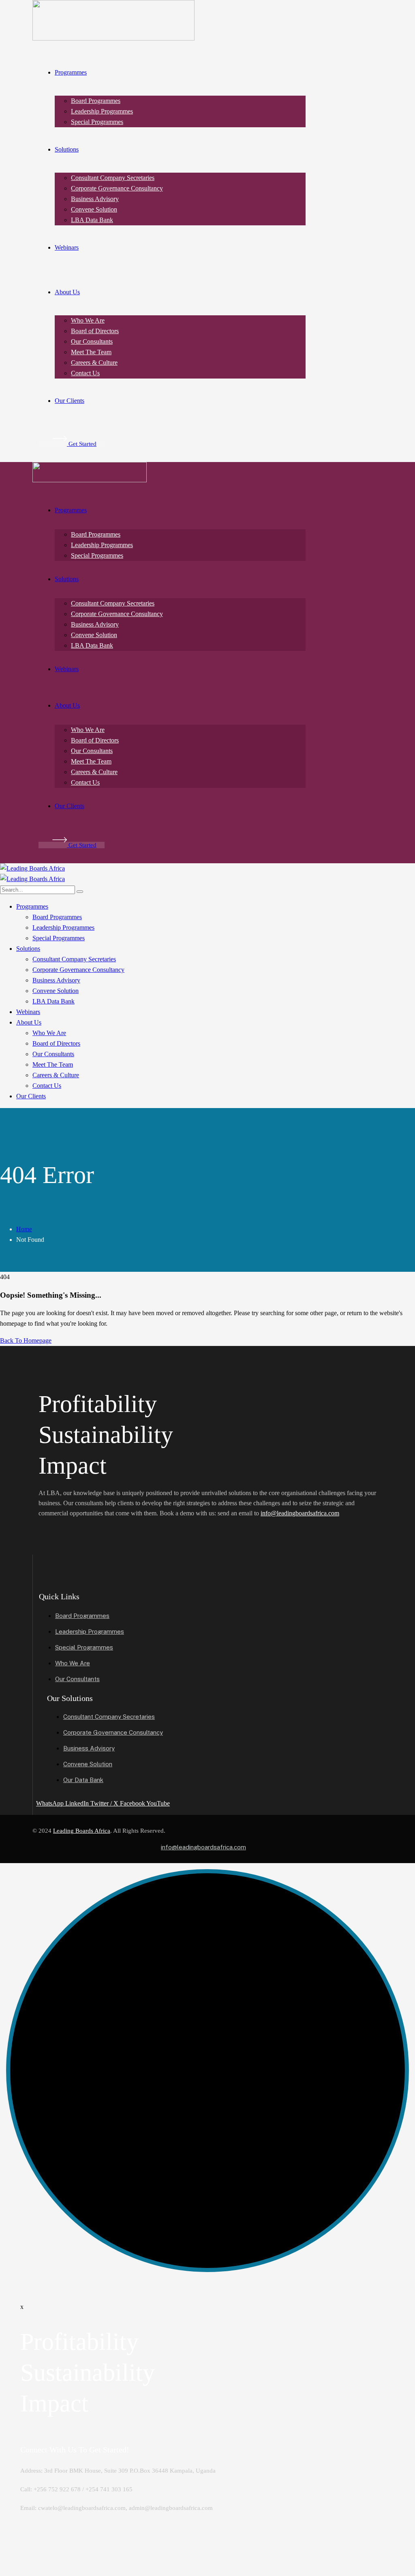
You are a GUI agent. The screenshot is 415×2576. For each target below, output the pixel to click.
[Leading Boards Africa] (32, 868)
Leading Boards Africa (82, 1831)
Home (24, 1229)
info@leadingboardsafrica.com (300, 1513)
